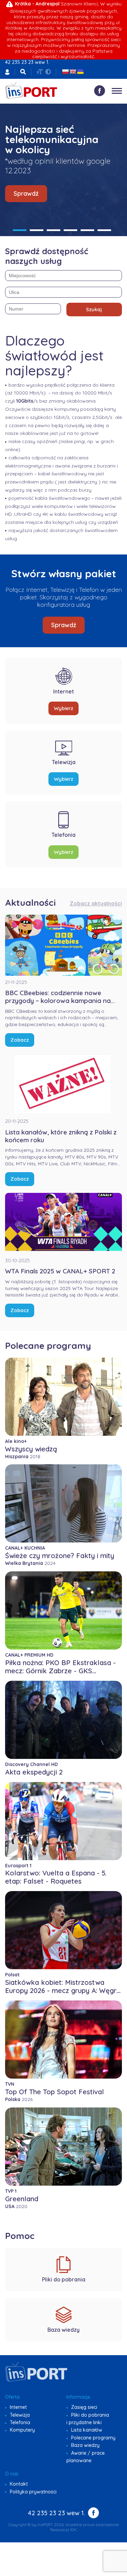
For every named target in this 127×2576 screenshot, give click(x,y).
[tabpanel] (63, 170)
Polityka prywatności (33, 2492)
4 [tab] (70, 230)
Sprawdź (26, 193)
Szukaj (94, 309)
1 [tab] (20, 230)
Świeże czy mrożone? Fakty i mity (60, 1556)
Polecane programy (93, 2438)
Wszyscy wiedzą (31, 1449)
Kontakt (19, 2484)
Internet (18, 2407)
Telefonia (20, 2422)
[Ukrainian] (80, 72)
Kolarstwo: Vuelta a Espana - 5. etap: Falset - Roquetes (56, 1877)
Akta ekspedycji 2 (34, 1772)
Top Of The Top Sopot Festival (55, 2092)
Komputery (22, 2430)
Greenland (22, 2199)
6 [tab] (104, 230)
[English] (73, 72)
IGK (73, 2530)
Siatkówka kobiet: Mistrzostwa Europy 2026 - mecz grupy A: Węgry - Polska (63, 1990)
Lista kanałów (87, 2430)
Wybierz (63, 708)
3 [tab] (54, 230)
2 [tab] (37, 230)
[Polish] (65, 72)
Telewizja (20, 2415)
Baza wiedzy (85, 2445)
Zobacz (20, 1040)
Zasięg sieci (84, 2407)
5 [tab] (87, 230)
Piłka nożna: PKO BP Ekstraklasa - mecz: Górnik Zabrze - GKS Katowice (60, 1671)
